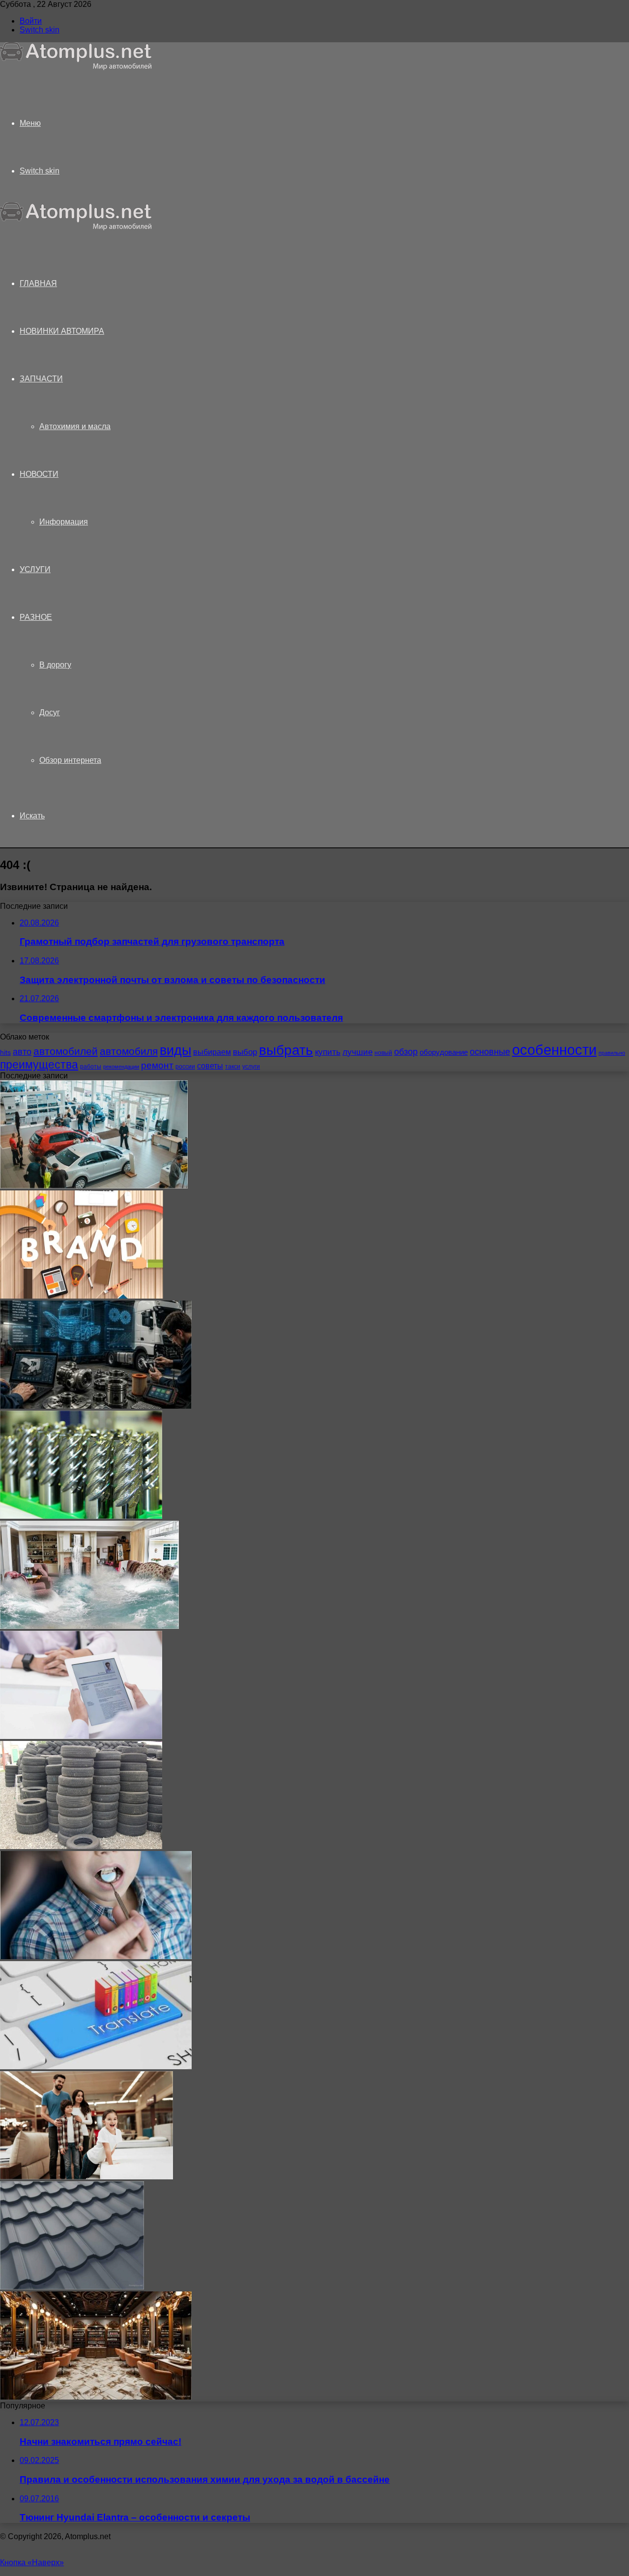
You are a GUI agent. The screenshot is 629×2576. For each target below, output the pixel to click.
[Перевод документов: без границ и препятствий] (96, 2067)
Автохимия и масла (75, 426)
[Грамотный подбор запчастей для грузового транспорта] (96, 1406)
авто (22, 1052)
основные (490, 1052)
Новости (39, 474)
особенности (554, 1050)
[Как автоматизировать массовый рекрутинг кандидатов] (81, 1736)
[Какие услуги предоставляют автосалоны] (94, 1186)
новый (383, 1053)
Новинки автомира (62, 331)
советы (210, 1066)
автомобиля (129, 1051)
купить (328, 1052)
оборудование (444, 1052)
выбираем (212, 1052)
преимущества (39, 1065)
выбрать (286, 1050)
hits (5, 1053)
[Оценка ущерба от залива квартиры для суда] (89, 1626)
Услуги (35, 569)
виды (175, 1050)
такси (233, 1067)
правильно (612, 1053)
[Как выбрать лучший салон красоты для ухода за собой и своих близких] (96, 2397)
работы (91, 1067)
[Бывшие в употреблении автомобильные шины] (81, 1846)
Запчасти (41, 379)
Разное (36, 617)
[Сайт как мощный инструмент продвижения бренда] (82, 1296)
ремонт (157, 1065)
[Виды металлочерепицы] (72, 2287)
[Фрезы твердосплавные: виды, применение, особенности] (81, 1516)
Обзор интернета (70, 760)
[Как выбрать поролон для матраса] (86, 2177)
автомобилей (66, 1051)
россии (185, 1067)
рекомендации (121, 1067)
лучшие (357, 1052)
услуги (251, 1067)
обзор (406, 1052)
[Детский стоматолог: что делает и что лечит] (96, 1956)
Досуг (50, 712)
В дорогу (55, 665)
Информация (64, 522)
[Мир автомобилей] (76, 68)
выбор (245, 1052)
